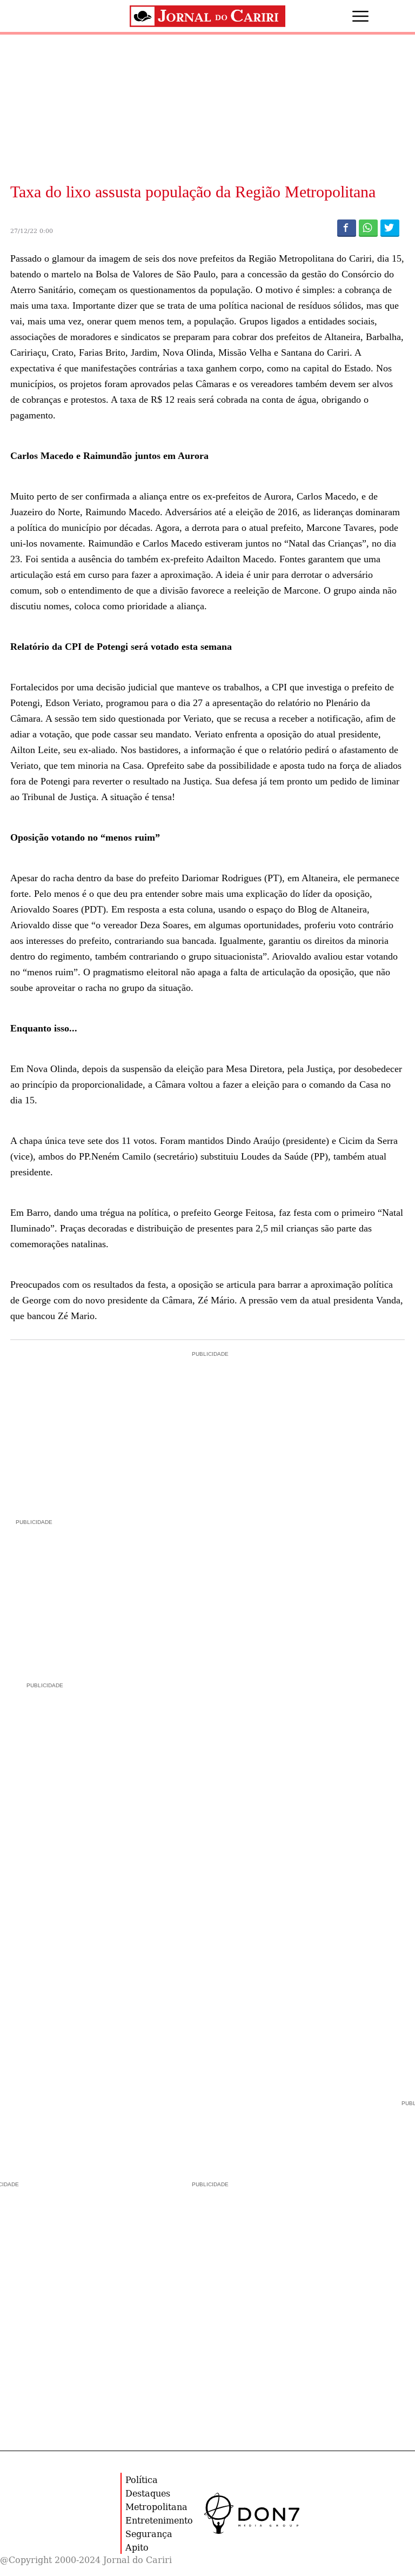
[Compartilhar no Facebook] (347, 228)
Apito (137, 2547)
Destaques (148, 2493)
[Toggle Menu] (350, 16)
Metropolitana (156, 2507)
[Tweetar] (390, 228)
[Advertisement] (91, 1595)
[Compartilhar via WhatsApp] (368, 228)
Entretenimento (159, 2520)
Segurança (149, 2534)
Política (142, 2480)
